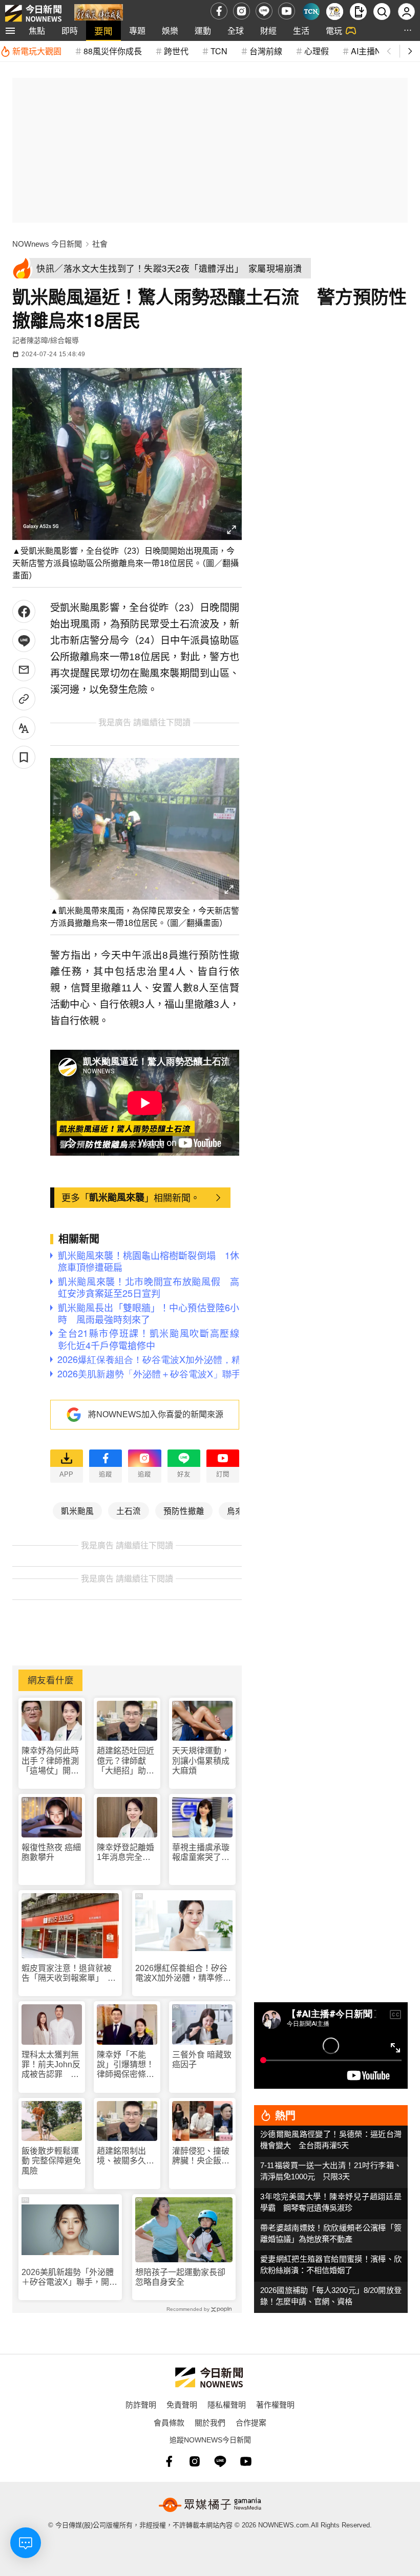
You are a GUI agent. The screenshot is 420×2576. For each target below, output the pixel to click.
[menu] (10, 31)
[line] (264, 11)
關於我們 (210, 2422)
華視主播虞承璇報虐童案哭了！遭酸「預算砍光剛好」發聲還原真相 (201, 1853)
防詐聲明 (141, 2404)
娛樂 (170, 30)
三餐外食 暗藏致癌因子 (202, 2060)
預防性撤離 (184, 1510)
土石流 (129, 1510)
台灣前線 (266, 51)
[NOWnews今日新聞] (33, 11)
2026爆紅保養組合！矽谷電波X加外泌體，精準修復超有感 (183, 1973)
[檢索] (382, 12)
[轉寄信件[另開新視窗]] (24, 670)
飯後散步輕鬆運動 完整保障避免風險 (51, 2161)
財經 (268, 30)
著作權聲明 (275, 2404)
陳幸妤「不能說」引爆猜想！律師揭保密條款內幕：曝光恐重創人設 (125, 2065)
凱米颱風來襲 (117, 1197)
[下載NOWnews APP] (358, 12)
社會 (100, 244)
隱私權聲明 (227, 2404)
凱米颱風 (77, 1510)
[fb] (219, 11)
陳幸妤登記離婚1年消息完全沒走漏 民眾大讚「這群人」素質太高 (125, 1853)
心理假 (317, 51)
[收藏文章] (24, 757)
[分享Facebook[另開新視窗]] (24, 611)
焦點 (37, 30)
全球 (236, 30)
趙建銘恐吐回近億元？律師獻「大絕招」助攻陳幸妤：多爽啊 (125, 1761)
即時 (70, 30)
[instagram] (241, 11)
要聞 (103, 30)
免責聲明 (182, 2404)
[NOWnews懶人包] (335, 12)
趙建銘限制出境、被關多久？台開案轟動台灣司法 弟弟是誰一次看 (125, 2156)
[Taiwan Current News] (311, 12)
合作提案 (251, 2422)
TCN (219, 51)
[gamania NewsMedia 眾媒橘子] (210, 2505)
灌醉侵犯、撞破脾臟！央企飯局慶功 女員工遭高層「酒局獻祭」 (201, 2156)
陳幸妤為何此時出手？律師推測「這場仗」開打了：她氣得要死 (50, 1761)
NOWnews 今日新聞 (47, 244)
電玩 (334, 30)
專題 (137, 30)
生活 (301, 30)
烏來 (235, 1510)
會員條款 (169, 2422)
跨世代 (176, 51)
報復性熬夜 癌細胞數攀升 (51, 1852)
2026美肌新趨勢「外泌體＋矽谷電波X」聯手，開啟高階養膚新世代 (69, 2277)
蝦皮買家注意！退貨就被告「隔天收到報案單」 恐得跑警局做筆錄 (69, 1973)
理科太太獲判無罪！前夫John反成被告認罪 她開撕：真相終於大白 (51, 2065)
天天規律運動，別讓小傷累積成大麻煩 (201, 1760)
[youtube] (287, 11)
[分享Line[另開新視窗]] (24, 641)
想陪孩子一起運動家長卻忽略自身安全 (180, 2277)
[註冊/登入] (406, 12)
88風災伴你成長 (113, 51)
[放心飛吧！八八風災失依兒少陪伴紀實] (99, 14)
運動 (203, 30)
